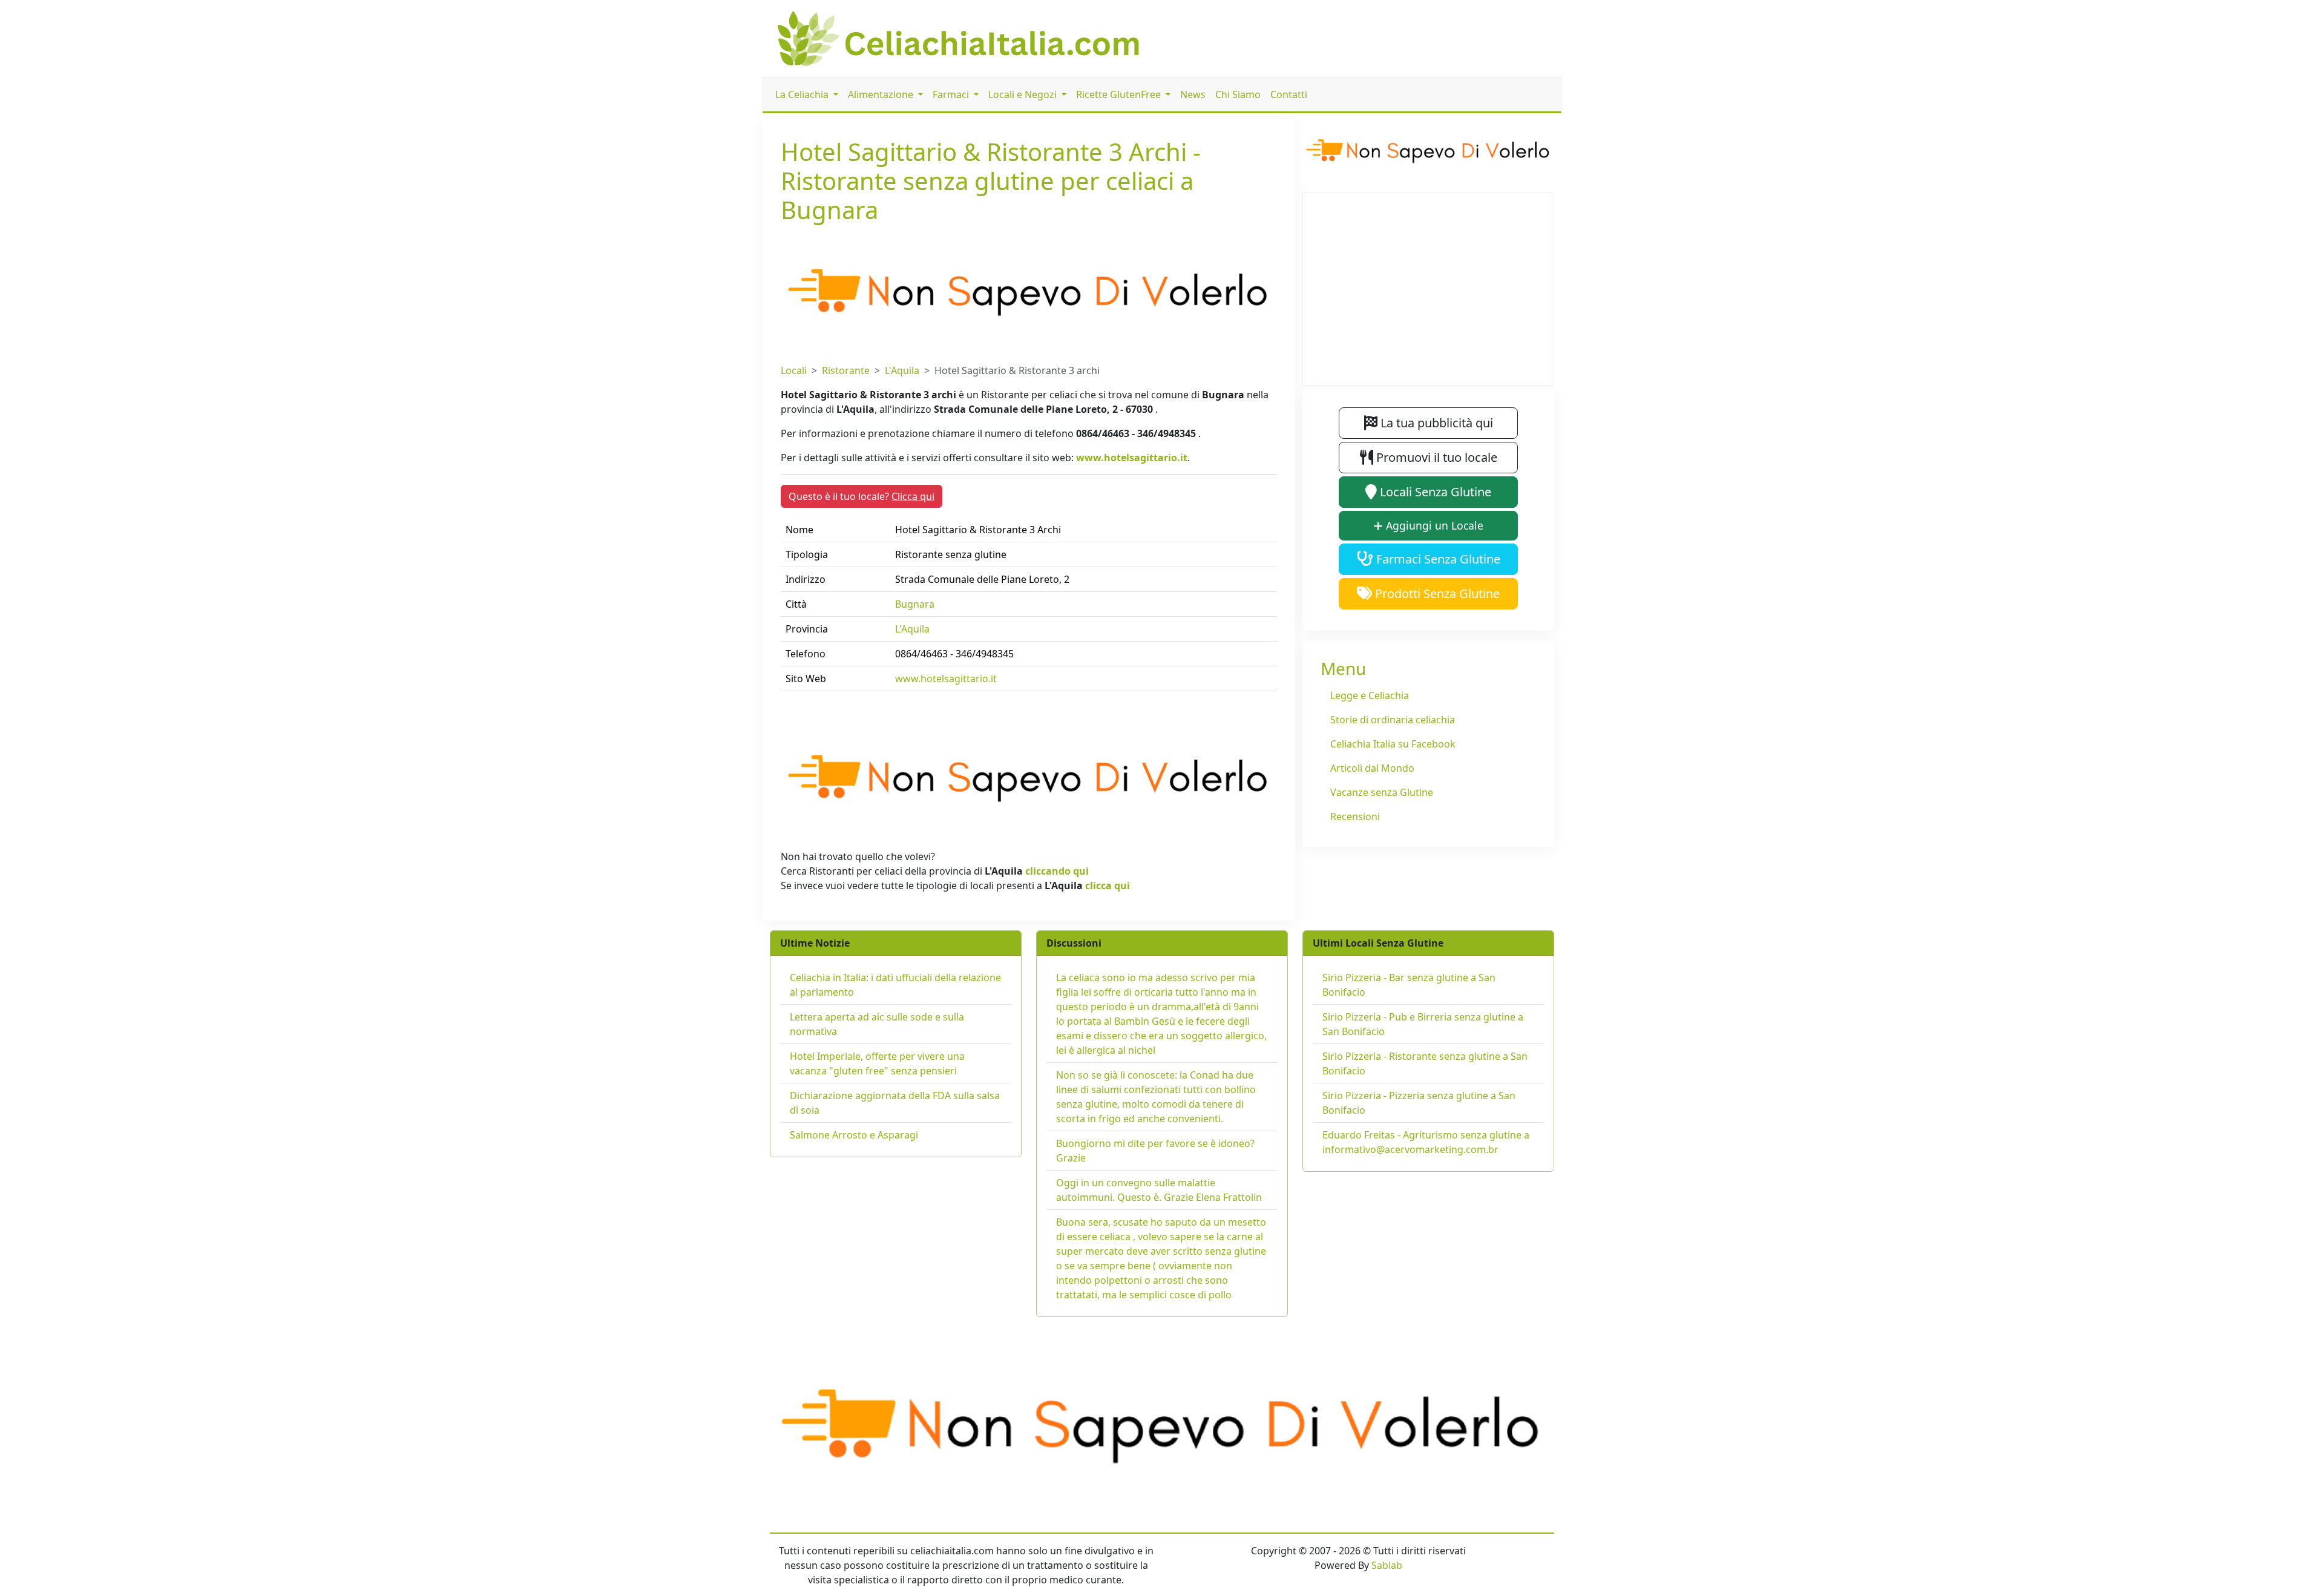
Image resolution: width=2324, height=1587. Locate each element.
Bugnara (915, 604)
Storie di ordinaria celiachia (1393, 720)
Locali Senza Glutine (1434, 492)
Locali (794, 370)
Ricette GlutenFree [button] (1120, 94)
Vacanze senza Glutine (1382, 792)
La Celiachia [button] (803, 94)
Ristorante (846, 370)
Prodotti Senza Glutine (1436, 593)
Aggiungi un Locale (1433, 525)
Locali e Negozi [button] (1024, 94)
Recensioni (1355, 816)
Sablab (1387, 1565)
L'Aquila (902, 370)
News (1193, 94)
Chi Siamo (1238, 94)
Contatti (1289, 94)
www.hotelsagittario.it (1132, 458)
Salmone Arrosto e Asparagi (854, 1135)
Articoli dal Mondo (1372, 768)
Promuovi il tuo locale (1435, 457)
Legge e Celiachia (1370, 695)
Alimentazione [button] (882, 94)
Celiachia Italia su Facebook (1393, 744)
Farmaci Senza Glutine (1437, 559)
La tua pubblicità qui (1435, 423)
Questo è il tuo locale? (862, 496)
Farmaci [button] (952, 94)
